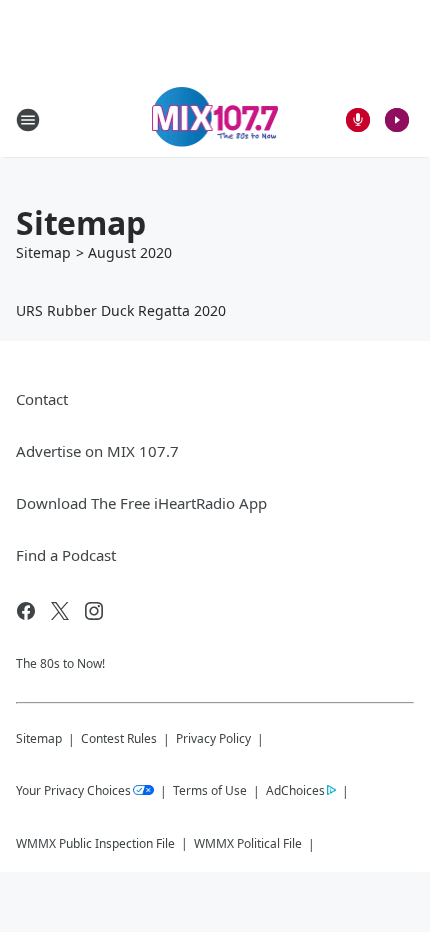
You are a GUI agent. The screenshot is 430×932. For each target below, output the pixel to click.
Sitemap (43, 252)
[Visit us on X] (60, 611)
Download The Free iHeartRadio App (141, 503)
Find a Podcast (66, 555)
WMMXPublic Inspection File (95, 843)
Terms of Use (210, 790)
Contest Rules (119, 738)
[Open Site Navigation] (28, 120)
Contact (42, 399)
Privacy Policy (213, 738)
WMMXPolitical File (248, 843)
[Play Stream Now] (397, 120)
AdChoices (295, 790)
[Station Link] (215, 119)
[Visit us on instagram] (94, 611)
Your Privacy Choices (73, 790)
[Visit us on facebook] (26, 611)
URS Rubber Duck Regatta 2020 (121, 310)
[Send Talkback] (358, 120)
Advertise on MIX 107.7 (97, 451)
